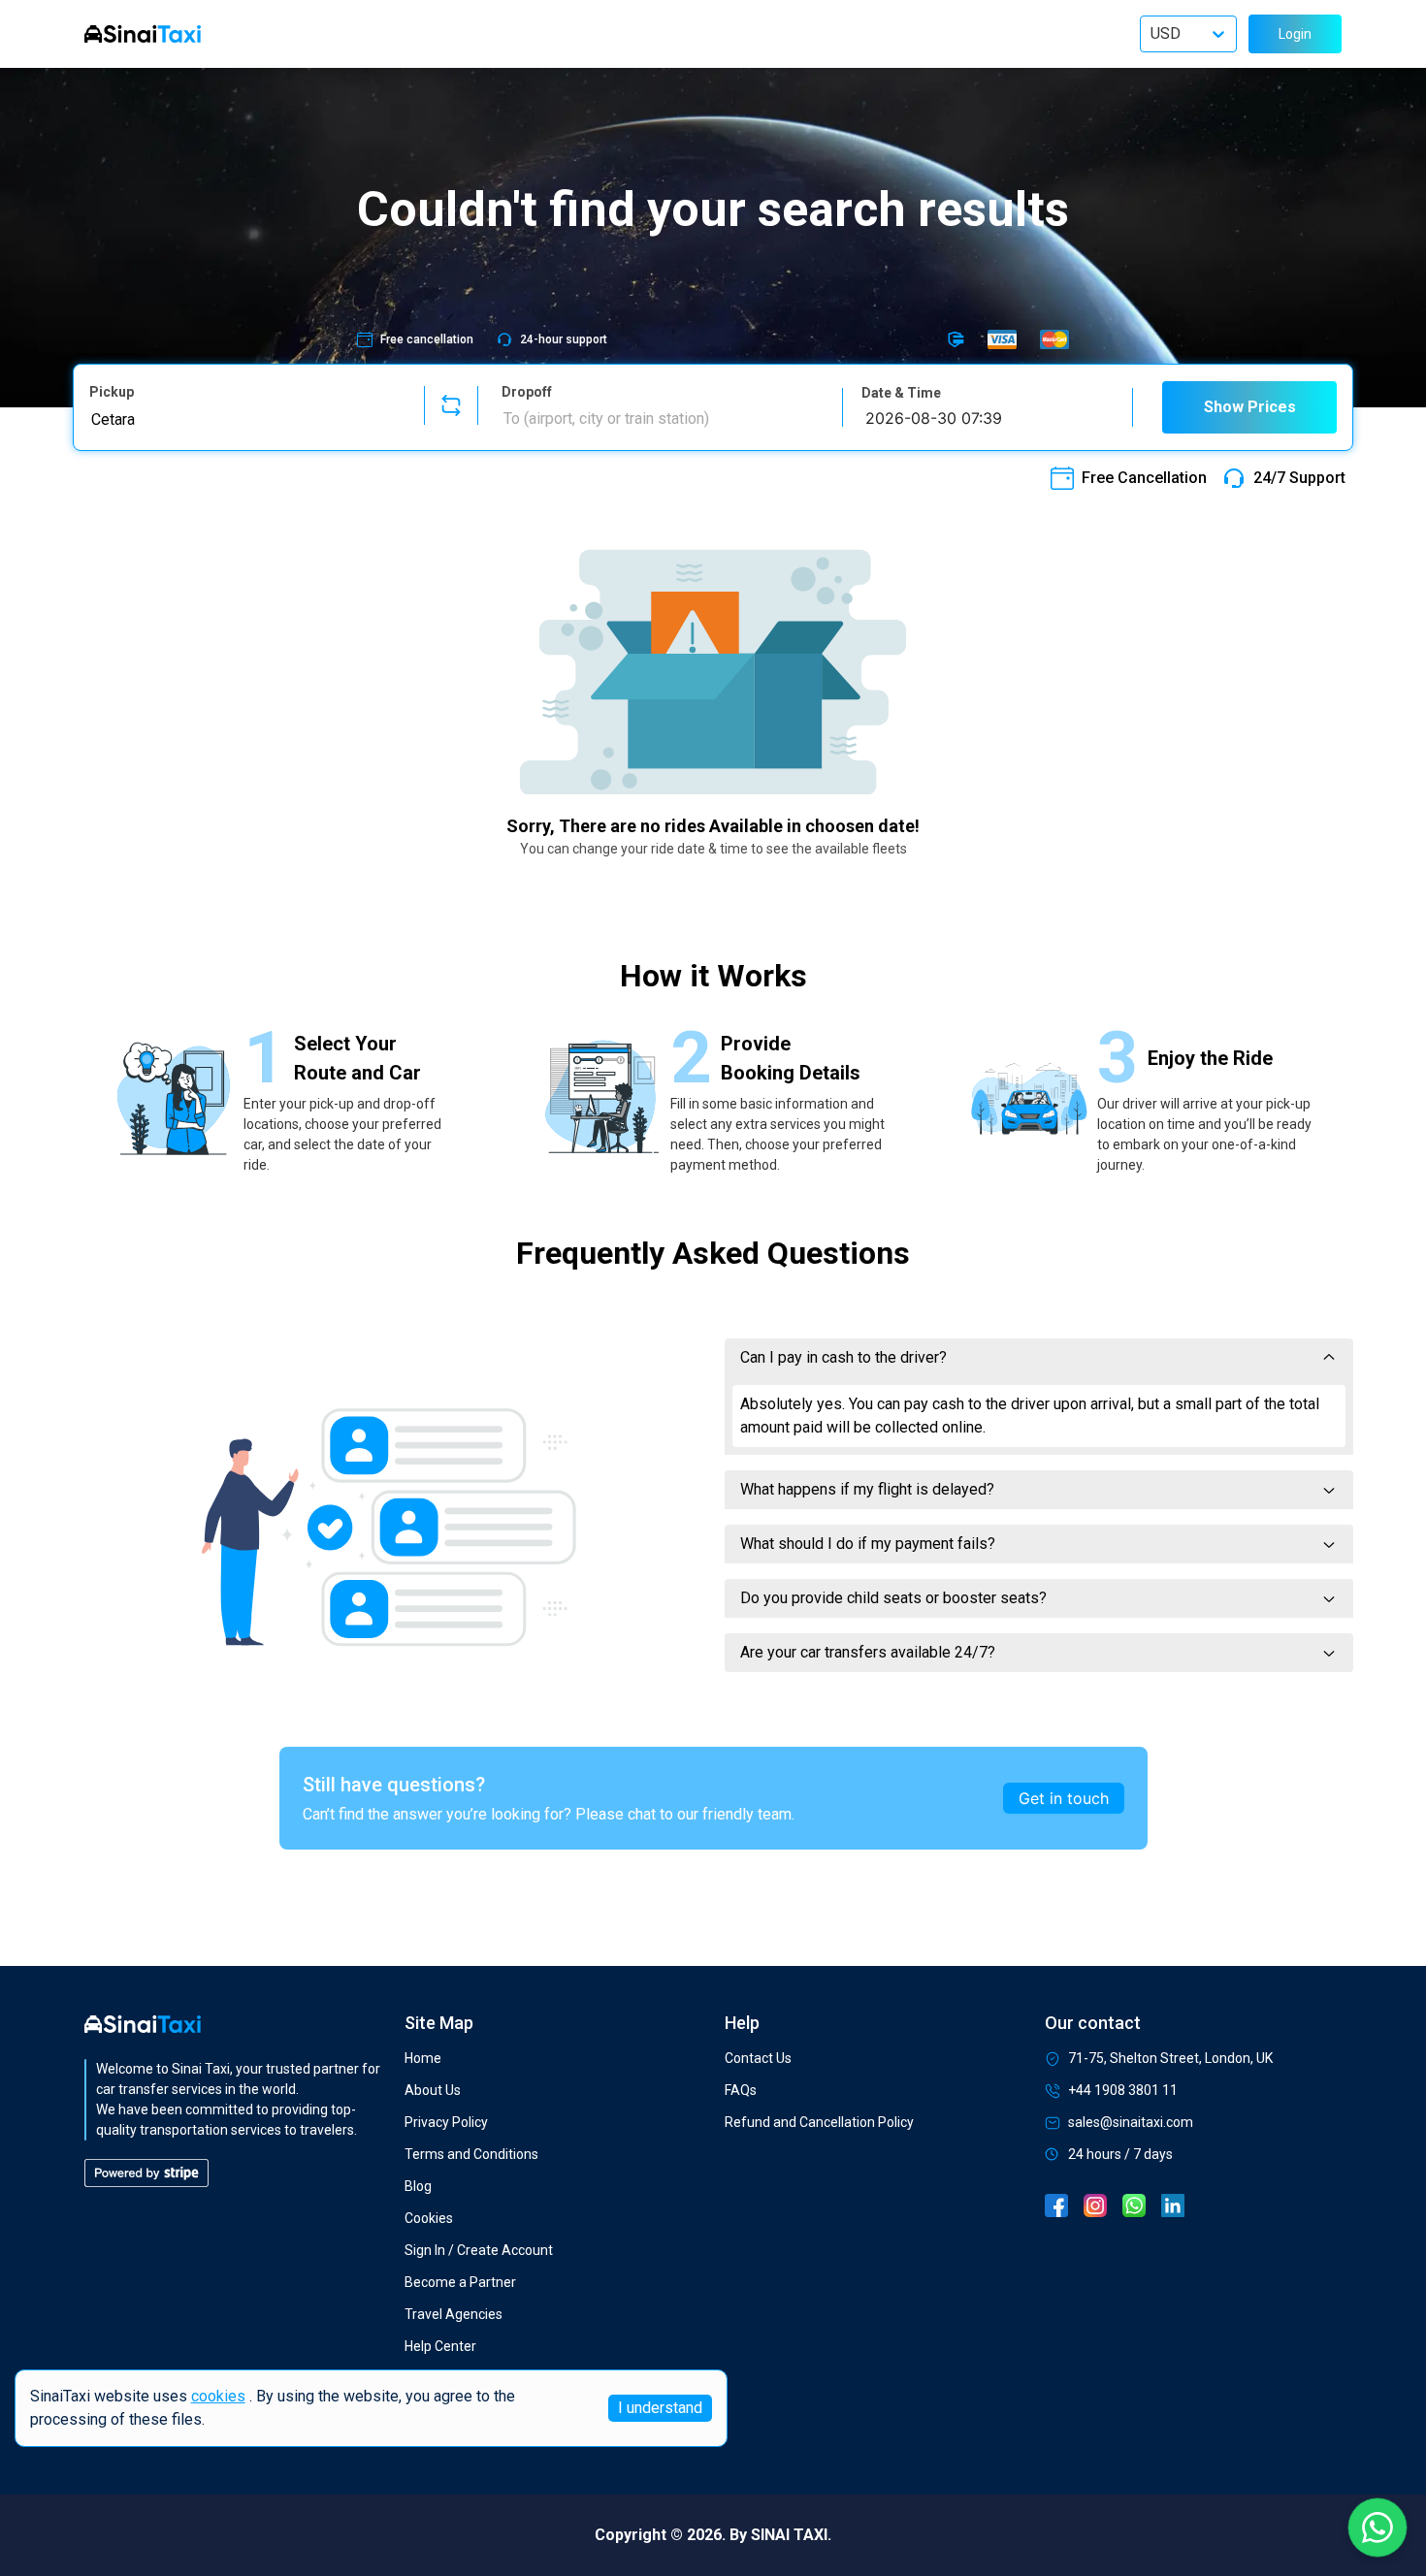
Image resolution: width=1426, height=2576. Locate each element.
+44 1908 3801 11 (1123, 2090)
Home (423, 2058)
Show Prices (1250, 407)
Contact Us (758, 2058)
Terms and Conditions (471, 2154)
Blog (418, 2186)
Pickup (112, 392)
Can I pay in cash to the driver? (843, 1357)
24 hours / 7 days (1120, 2154)
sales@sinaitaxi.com (1131, 2122)
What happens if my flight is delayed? (867, 1489)
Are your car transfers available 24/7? (868, 1652)
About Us (433, 2090)
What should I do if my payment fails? (868, 1544)
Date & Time (901, 393)
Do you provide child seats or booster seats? (893, 1598)
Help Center (440, 2346)
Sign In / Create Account (479, 2250)
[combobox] (245, 419)
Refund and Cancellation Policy (819, 2122)
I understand (660, 2408)
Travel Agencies (454, 2314)
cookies (218, 2396)
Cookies (429, 2218)
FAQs (741, 2090)
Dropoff (527, 392)
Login (1295, 34)
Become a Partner (460, 2282)
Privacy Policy (446, 2122)
